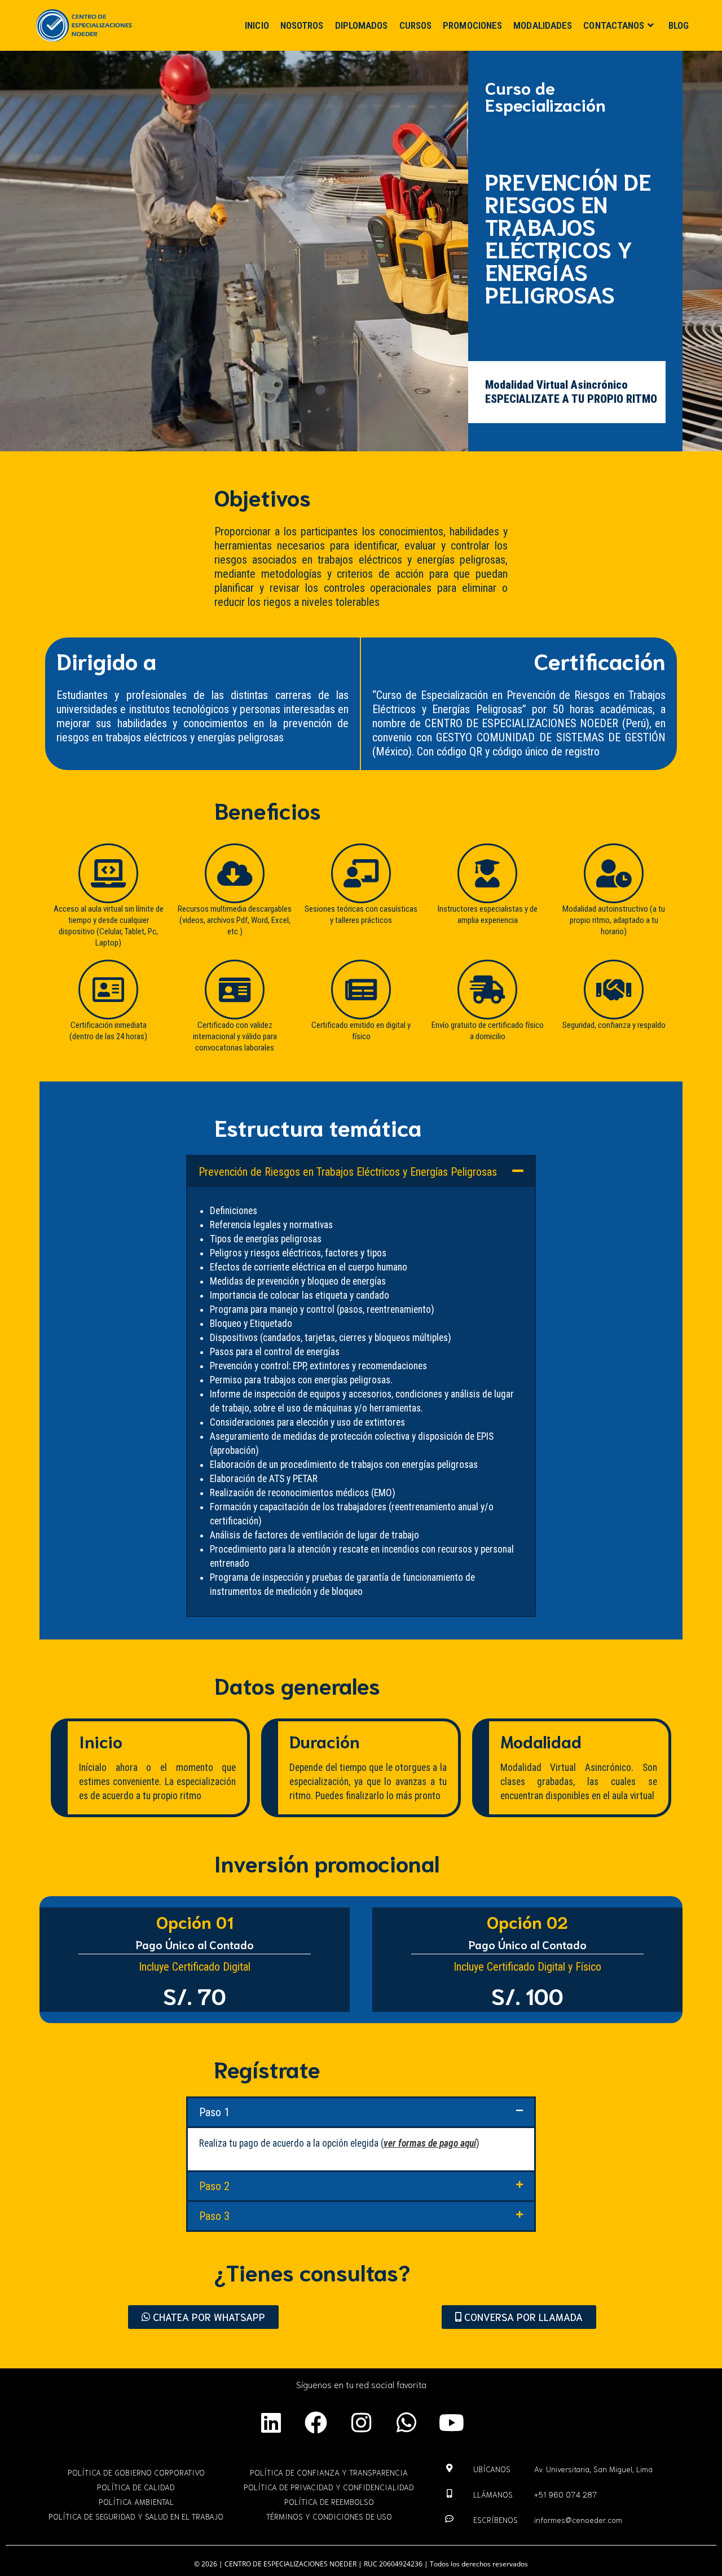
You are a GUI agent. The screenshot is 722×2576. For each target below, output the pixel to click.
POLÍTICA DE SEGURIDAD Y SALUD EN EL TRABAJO (136, 2516)
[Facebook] (316, 2423)
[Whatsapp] (406, 2423)
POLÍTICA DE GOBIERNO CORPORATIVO (136, 2472)
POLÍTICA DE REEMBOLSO (329, 2502)
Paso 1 (214, 2112)
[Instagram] (361, 2423)
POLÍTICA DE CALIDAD (136, 2487)
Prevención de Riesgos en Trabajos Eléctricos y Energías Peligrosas (348, 1172)
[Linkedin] (271, 2423)
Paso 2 (214, 2186)
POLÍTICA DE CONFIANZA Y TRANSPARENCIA (329, 2472)
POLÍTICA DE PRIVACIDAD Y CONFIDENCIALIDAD (329, 2487)
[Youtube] (451, 2423)
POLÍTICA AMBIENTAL (136, 2502)
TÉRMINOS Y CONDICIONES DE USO (329, 2516)
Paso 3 (214, 2216)
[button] (361, 1171)
